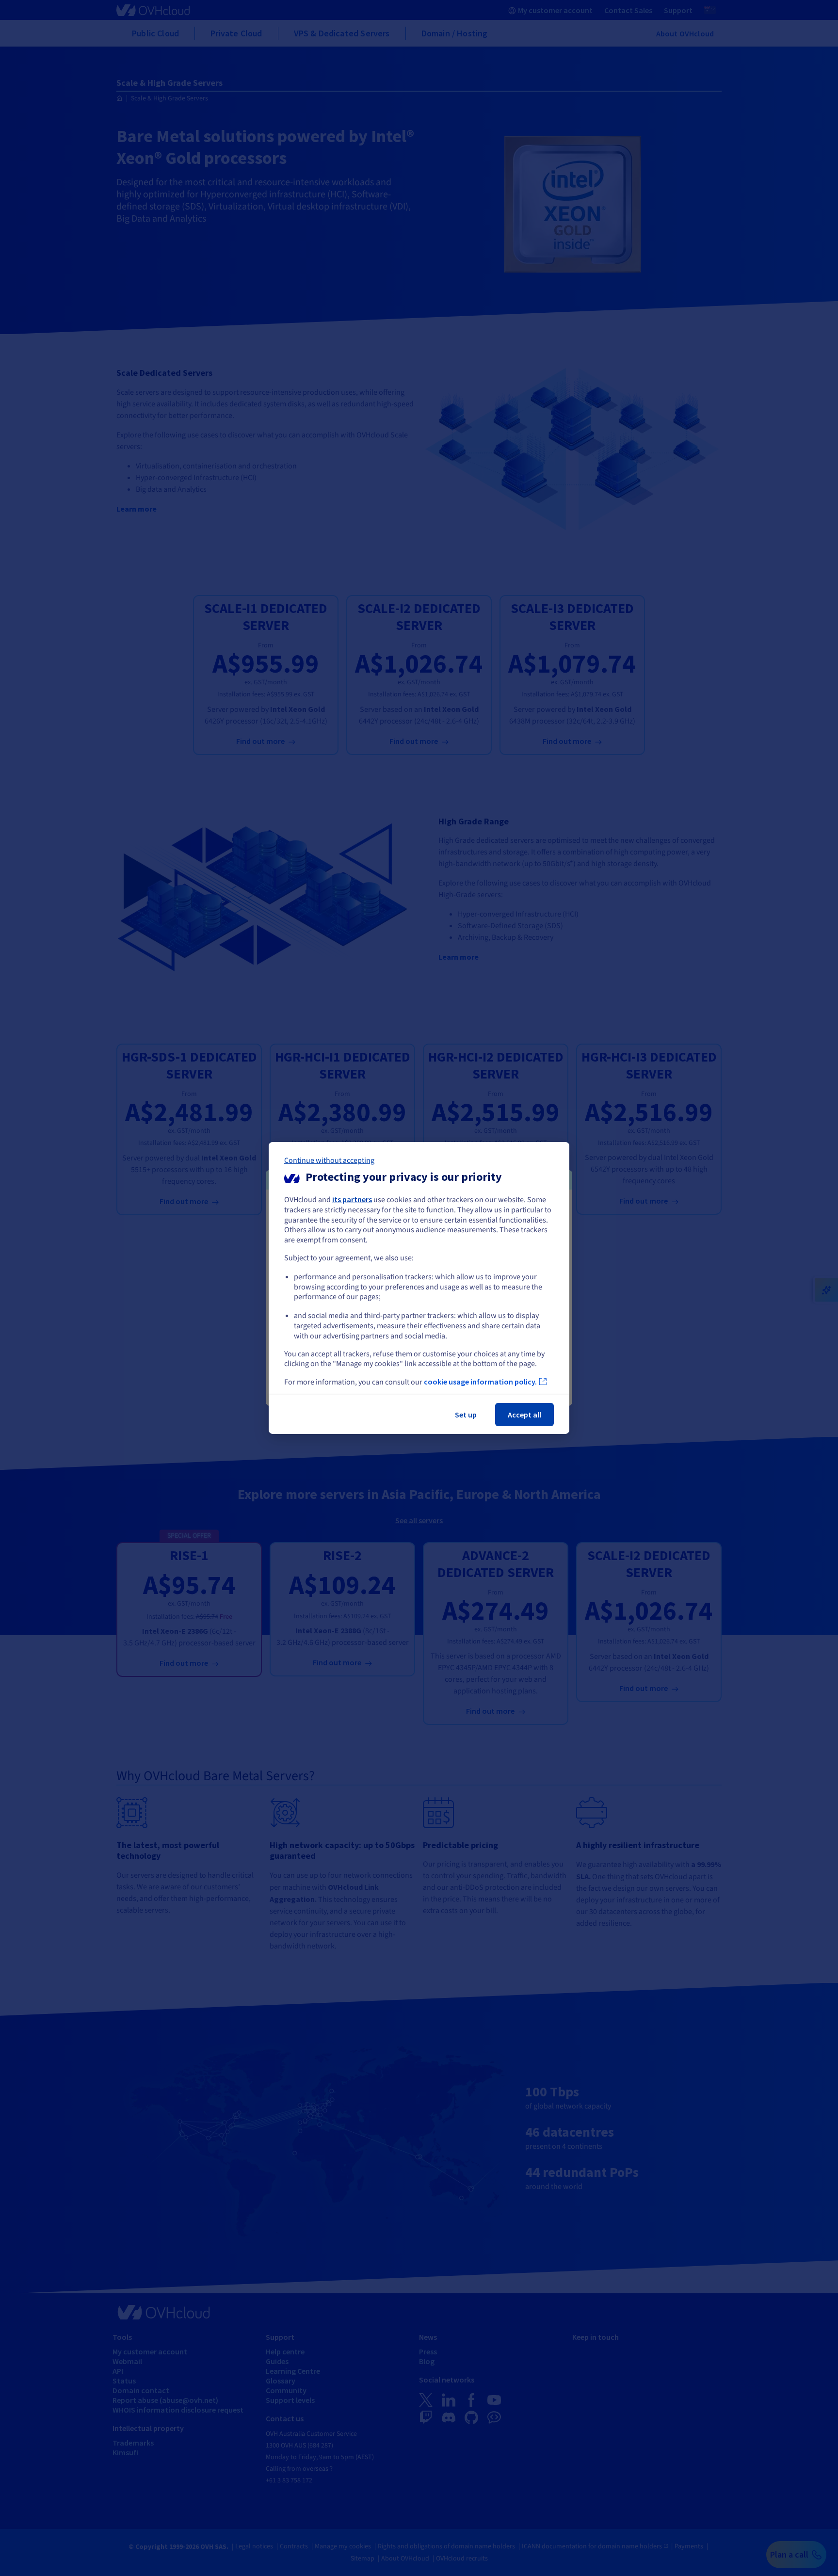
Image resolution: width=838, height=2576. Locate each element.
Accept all (524, 1415)
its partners (352, 1199)
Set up (466, 1415)
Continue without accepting (329, 1160)
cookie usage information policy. (480, 1382)
